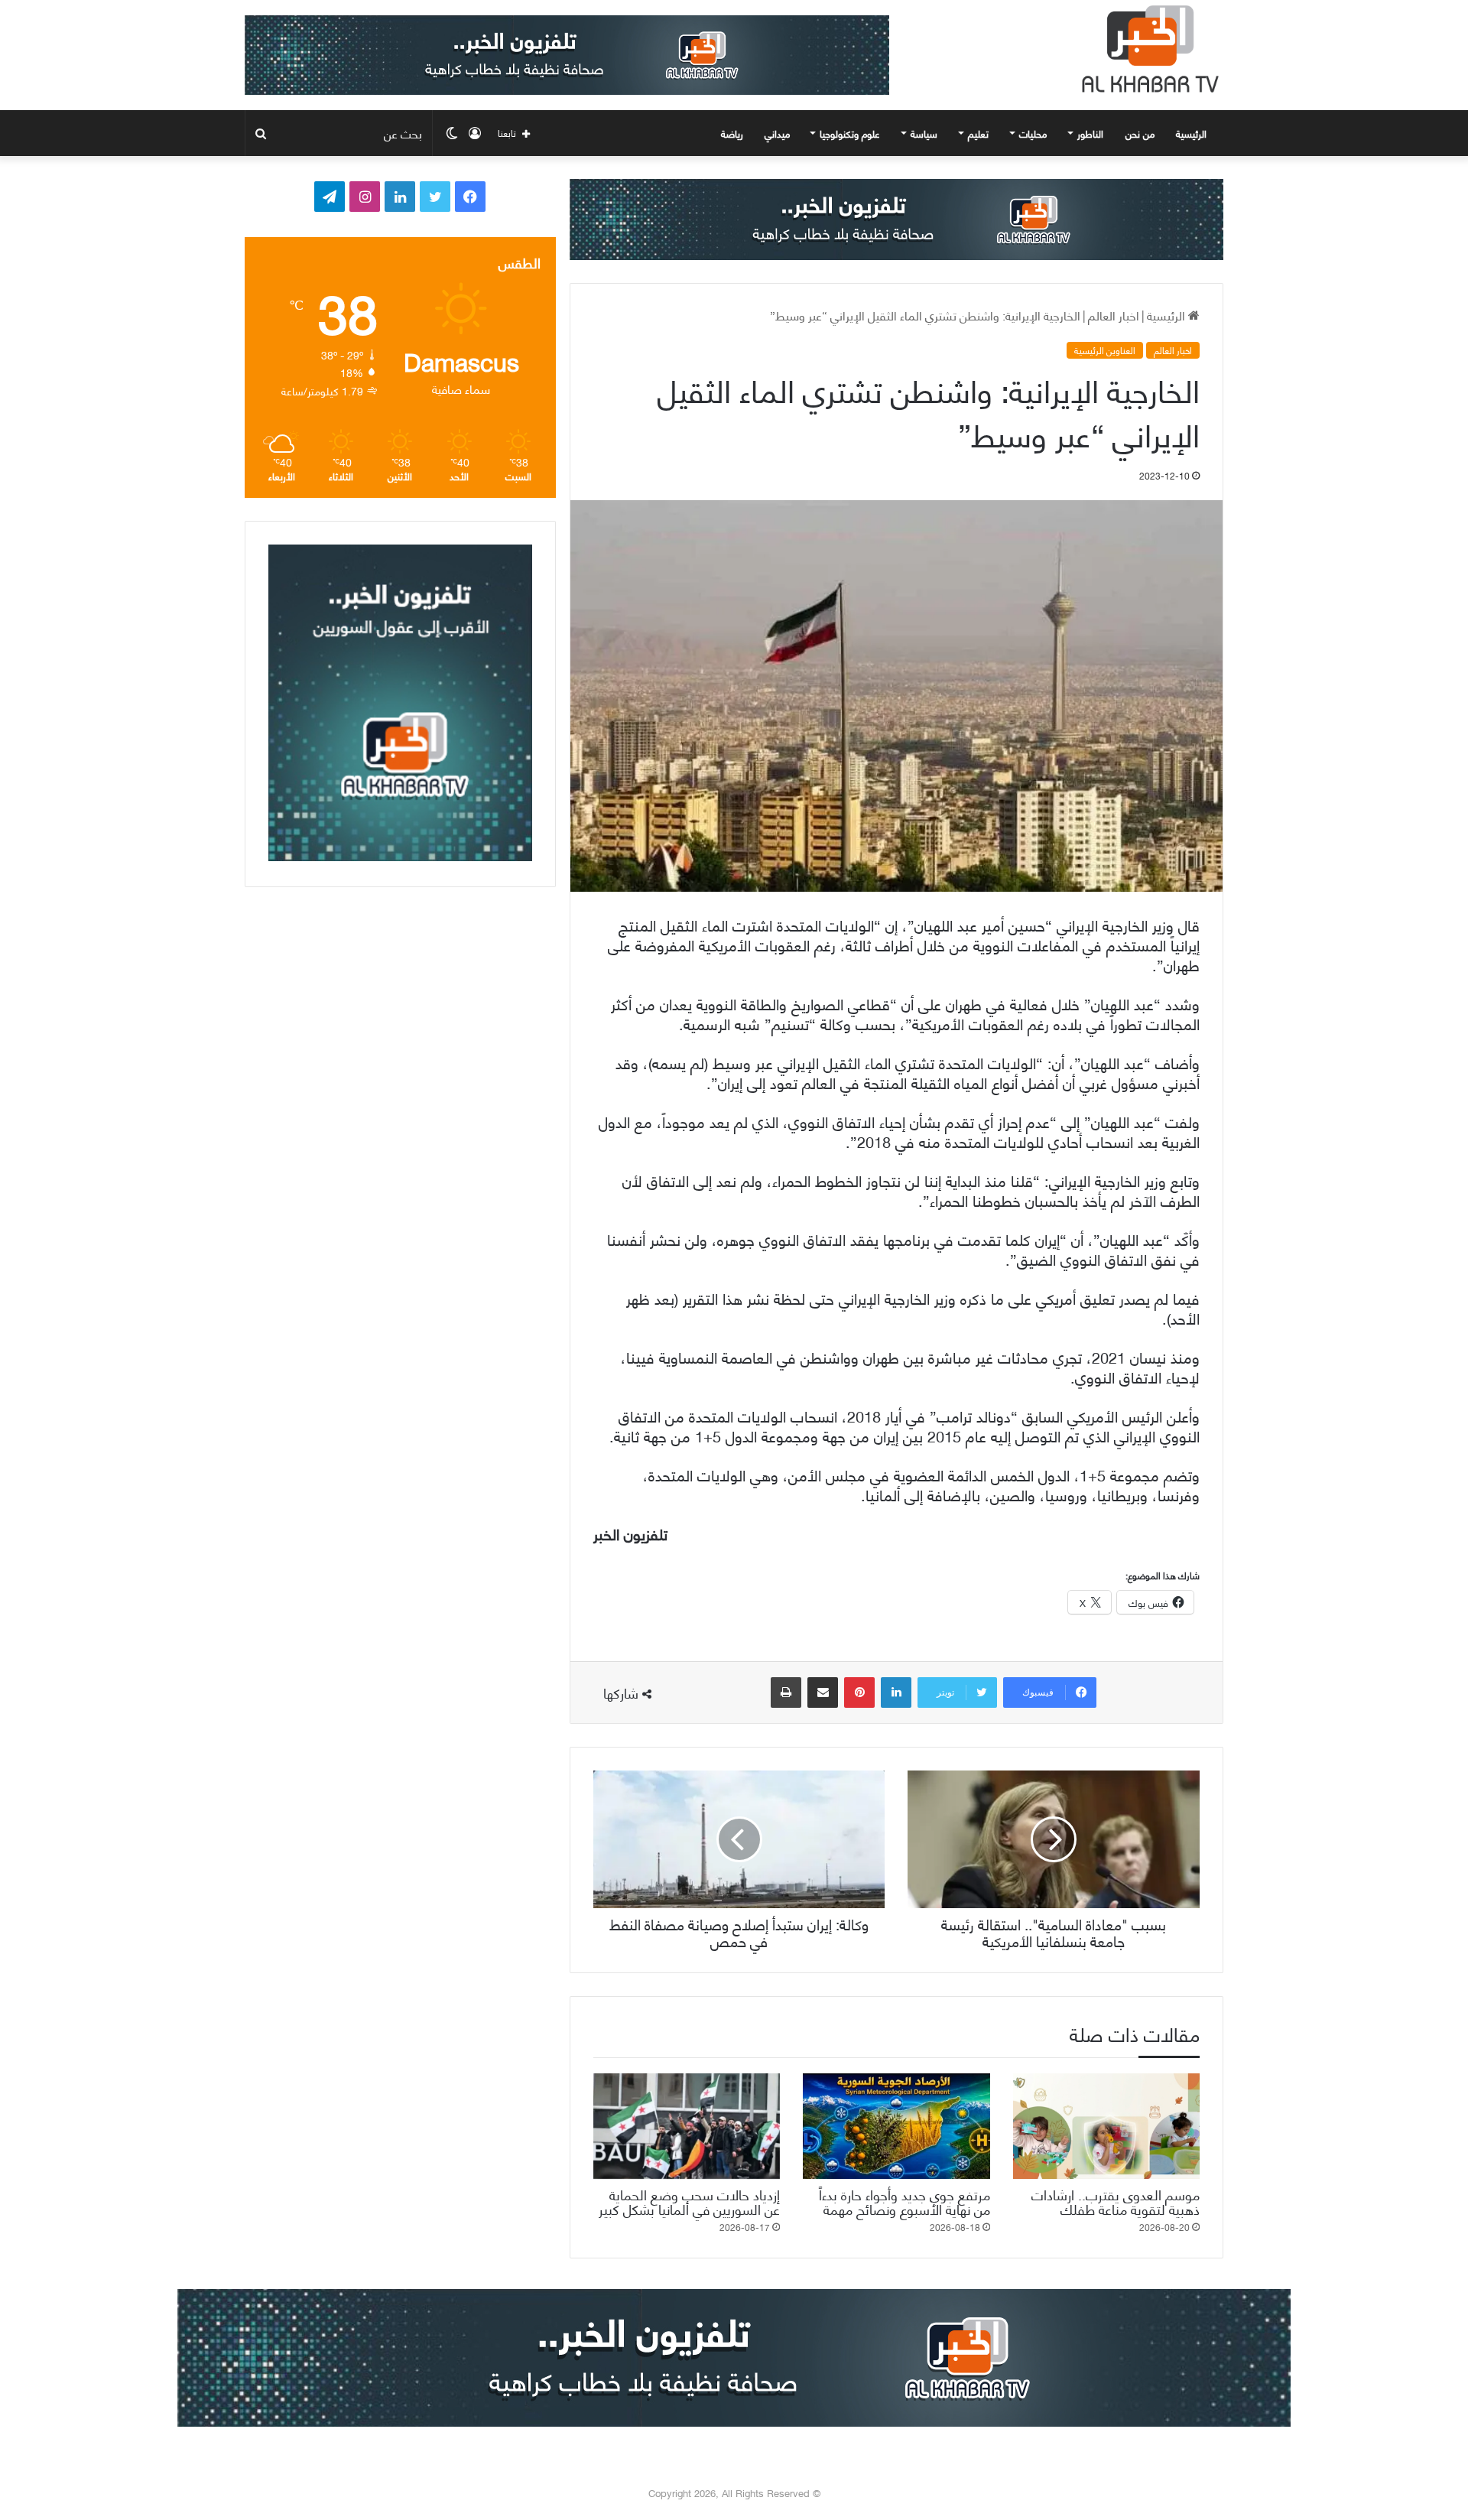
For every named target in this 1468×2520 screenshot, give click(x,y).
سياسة (924, 133)
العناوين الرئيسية (1105, 350)
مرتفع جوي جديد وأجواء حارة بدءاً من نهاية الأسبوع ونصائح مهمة (905, 2201)
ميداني (777, 133)
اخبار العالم (1114, 315)
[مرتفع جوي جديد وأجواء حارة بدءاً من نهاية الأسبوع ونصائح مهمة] (896, 2126)
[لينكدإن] (896, 1692)
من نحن (1140, 133)
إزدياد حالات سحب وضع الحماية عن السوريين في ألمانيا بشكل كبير (689, 2201)
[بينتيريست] (859, 1692)
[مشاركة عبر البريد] (823, 1692)
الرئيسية (1193, 133)
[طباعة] (786, 1692)
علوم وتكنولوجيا (850, 133)
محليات (1033, 133)
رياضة (732, 133)
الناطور (1090, 133)
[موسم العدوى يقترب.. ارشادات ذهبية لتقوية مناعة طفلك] (1106, 2126)
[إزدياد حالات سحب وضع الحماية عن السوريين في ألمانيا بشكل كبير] (687, 2126)
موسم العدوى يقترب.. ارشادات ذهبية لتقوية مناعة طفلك (1116, 2201)
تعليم (978, 133)
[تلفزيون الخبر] (1147, 49)
